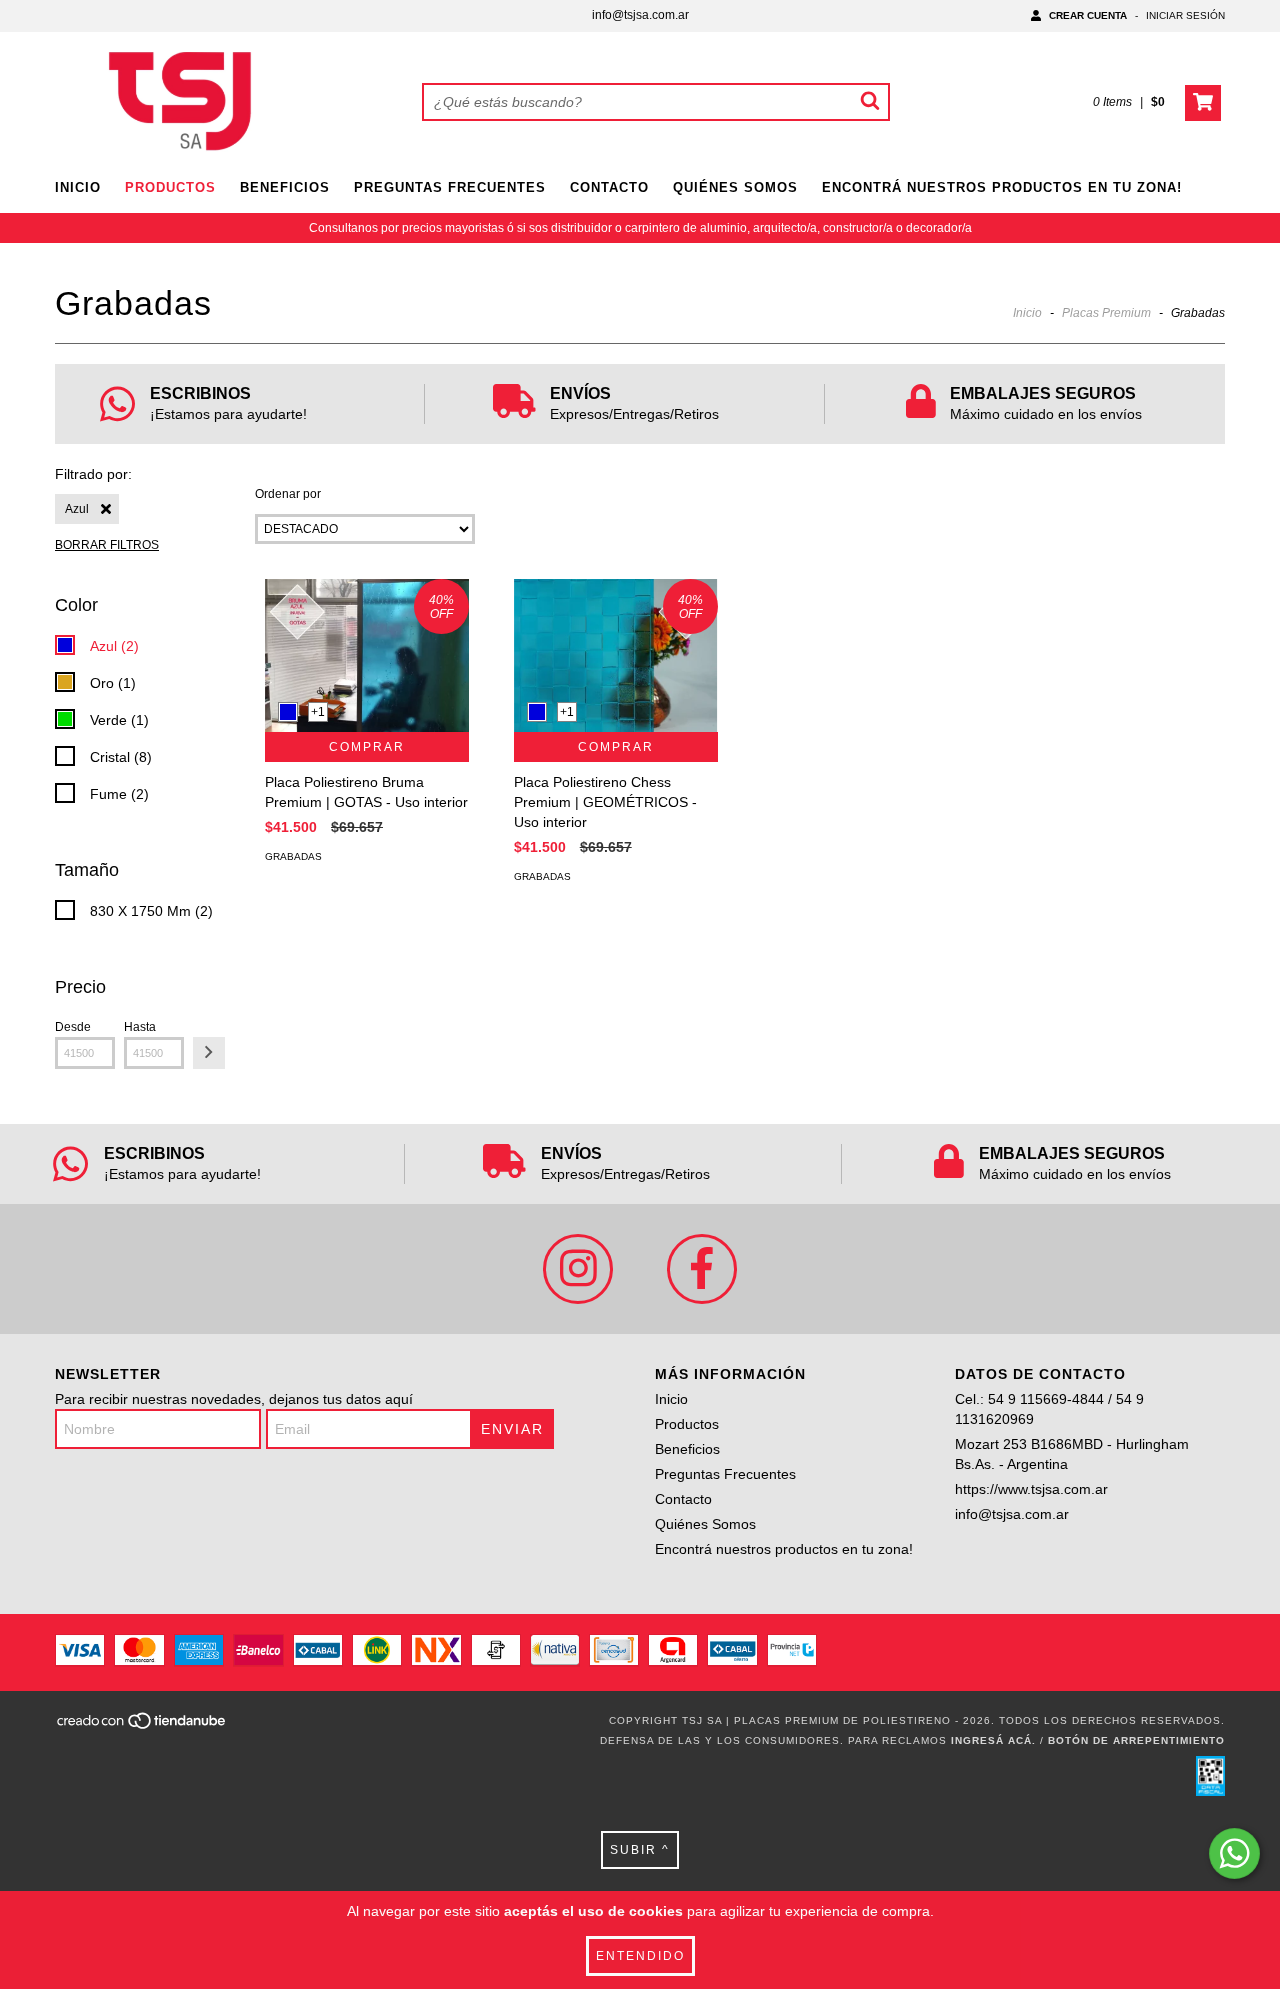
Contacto (609, 187)
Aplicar (209, 1053)
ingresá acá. (993, 1740)
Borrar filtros (107, 545)
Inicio (78, 187)
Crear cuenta (1088, 15)
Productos (170, 187)
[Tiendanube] (142, 1726)
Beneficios (285, 187)
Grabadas (293, 856)
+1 (318, 712)
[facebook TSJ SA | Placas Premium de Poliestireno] (702, 1269)
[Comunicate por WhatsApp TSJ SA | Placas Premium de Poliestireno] (1234, 1853)
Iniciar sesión (1185, 15)
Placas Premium (1106, 313)
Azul (77, 509)
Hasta (140, 1027)
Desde (73, 1027)
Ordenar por (288, 494)
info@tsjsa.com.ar (640, 15)
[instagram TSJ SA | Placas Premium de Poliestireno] (578, 1269)
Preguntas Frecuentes (450, 187)
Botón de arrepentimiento (1136, 1740)
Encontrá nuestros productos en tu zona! (1002, 187)
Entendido (640, 1956)
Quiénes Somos (735, 187)
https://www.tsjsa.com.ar (1031, 1489)
